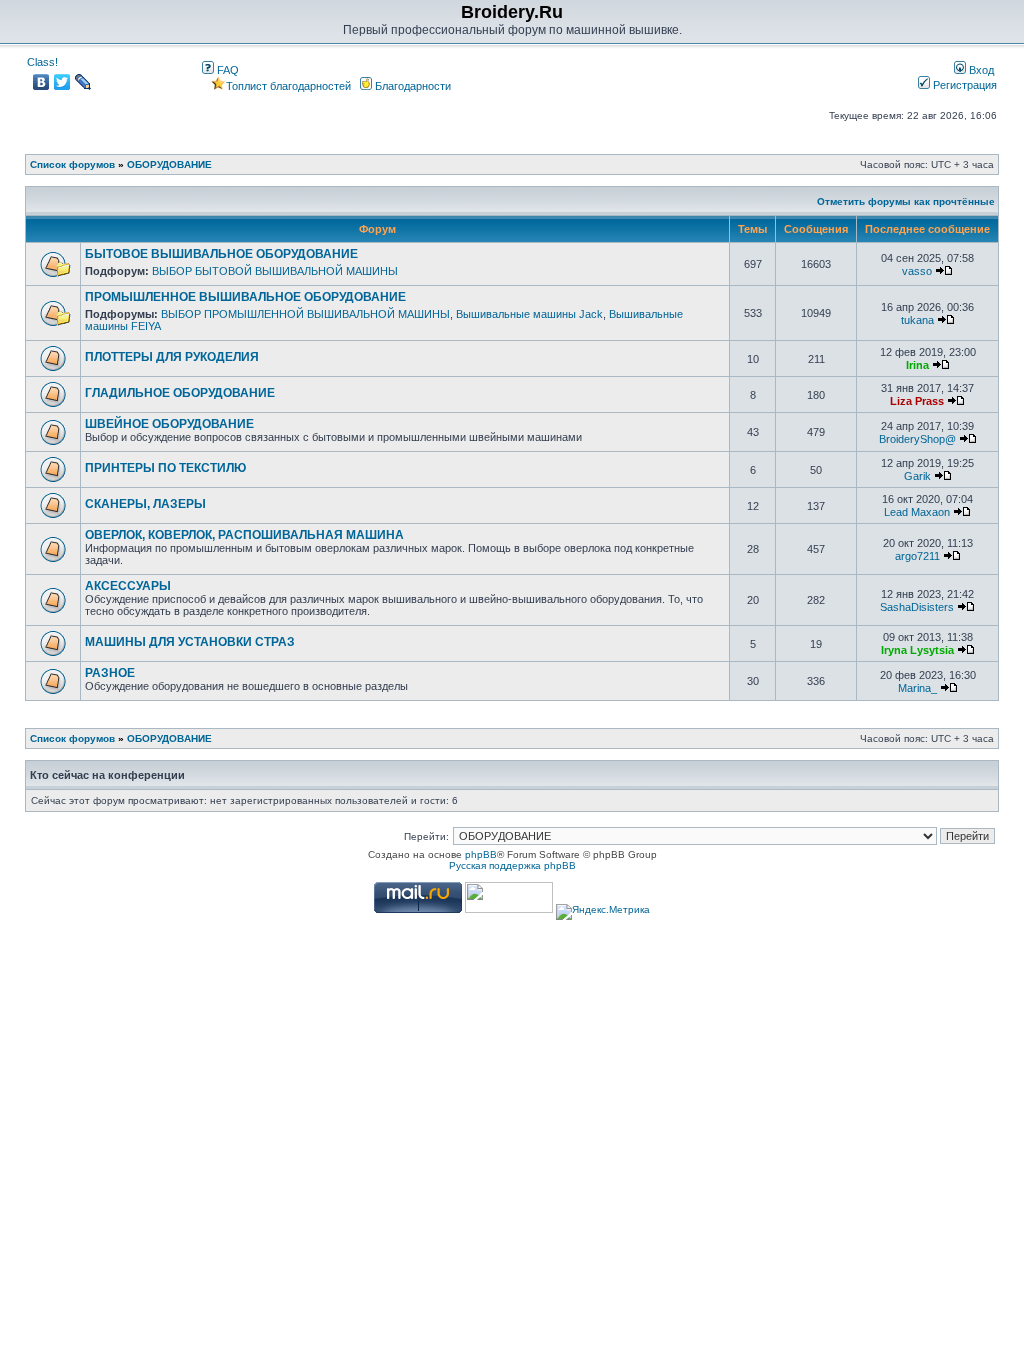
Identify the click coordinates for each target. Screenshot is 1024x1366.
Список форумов (72, 164)
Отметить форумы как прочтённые (906, 201)
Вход (980, 70)
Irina (917, 365)
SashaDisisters (917, 607)
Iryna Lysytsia (917, 650)
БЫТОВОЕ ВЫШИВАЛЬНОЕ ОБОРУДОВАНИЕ (221, 254)
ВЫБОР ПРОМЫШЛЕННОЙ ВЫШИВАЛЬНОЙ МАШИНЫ (305, 314)
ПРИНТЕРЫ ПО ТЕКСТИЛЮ (165, 468)
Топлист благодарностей (288, 86)
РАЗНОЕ (110, 673)
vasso (917, 271)
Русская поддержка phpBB (512, 865)
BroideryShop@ (917, 439)
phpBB (481, 854)
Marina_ (917, 688)
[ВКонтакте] (41, 82)
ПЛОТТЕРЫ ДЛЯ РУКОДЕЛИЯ (172, 357)
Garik (917, 476)
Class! (42, 62)
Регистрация (963, 85)
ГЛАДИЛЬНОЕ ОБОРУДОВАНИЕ (180, 393)
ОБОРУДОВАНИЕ (169, 164)
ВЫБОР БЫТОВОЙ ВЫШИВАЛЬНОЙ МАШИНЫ (275, 271)
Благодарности (411, 86)
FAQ (226, 70)
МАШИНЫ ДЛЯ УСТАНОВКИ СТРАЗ (190, 642)
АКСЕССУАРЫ (128, 586)
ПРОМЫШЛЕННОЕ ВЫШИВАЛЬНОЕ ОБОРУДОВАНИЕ (245, 297)
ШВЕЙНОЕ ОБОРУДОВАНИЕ (169, 424)
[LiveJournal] (83, 82)
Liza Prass (917, 401)
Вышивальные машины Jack (529, 314)
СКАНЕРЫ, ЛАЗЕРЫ (145, 504)
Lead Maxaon (917, 512)
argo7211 (917, 556)
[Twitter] (62, 82)
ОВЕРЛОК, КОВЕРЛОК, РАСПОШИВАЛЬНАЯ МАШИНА (244, 535)
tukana (917, 320)
